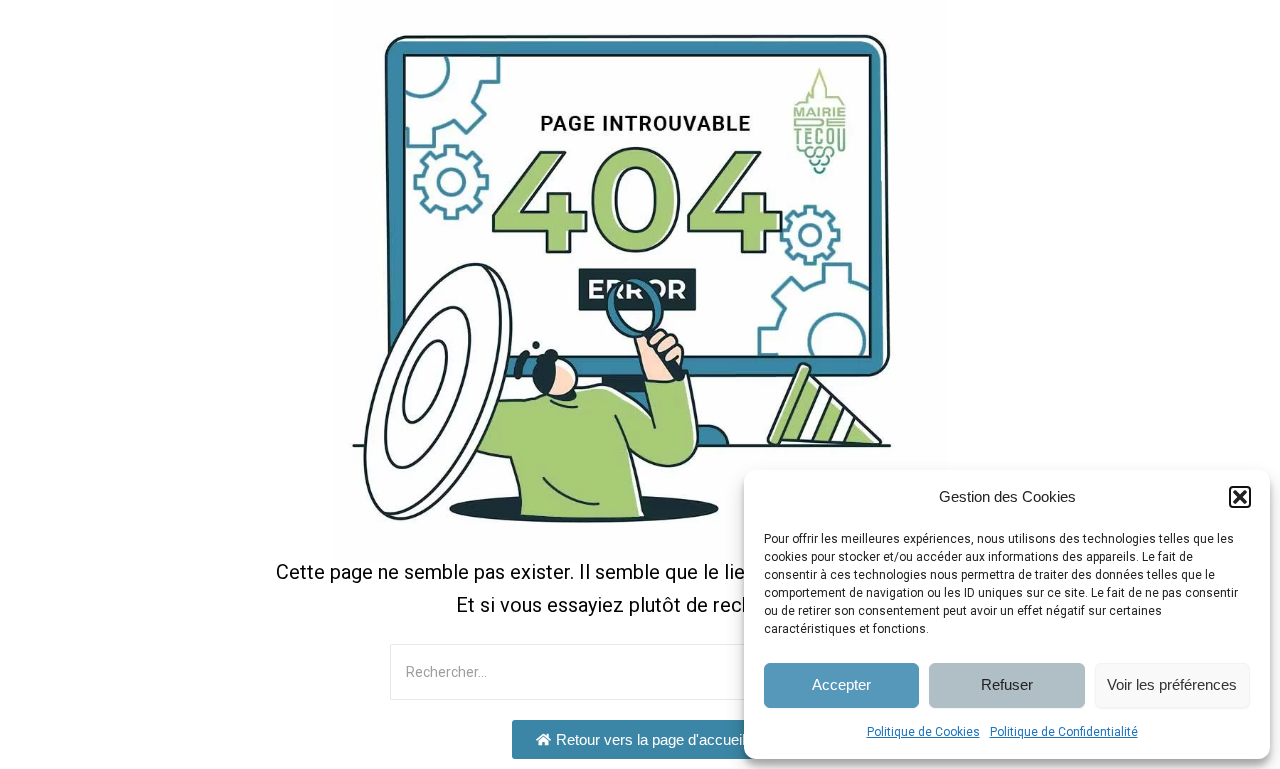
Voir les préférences (1172, 684)
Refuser (1007, 684)
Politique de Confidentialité (1064, 732)
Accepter (841, 684)
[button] (1240, 497)
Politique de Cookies (923, 732)
